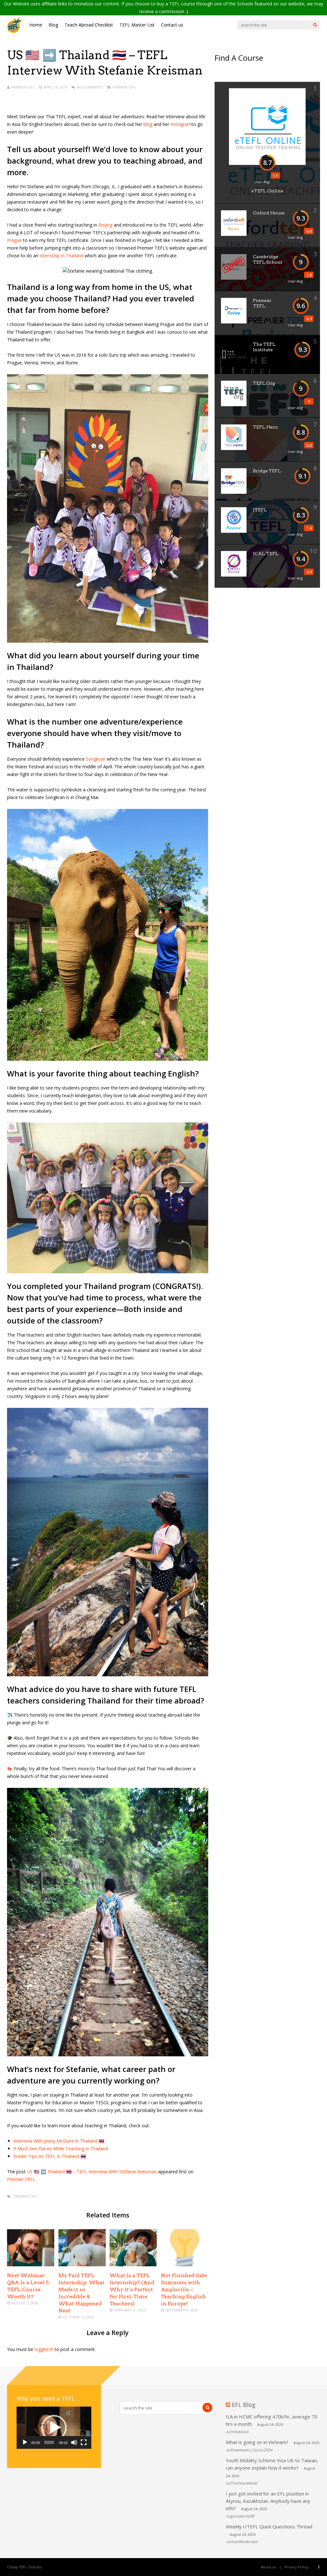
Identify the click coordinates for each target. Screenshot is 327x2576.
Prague (15, 240)
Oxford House (269, 213)
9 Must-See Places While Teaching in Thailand (61, 2149)
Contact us (172, 25)
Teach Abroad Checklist (89, 25)
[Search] (315, 25)
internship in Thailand (61, 256)
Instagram (181, 124)
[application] (54, 2428)
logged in (44, 2349)
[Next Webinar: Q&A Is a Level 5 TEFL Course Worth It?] (31, 2265)
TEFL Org (264, 383)
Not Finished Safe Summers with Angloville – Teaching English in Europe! (184, 2289)
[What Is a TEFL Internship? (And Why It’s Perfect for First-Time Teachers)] (133, 2265)
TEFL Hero (265, 427)
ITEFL (260, 510)
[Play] (25, 2442)
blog (148, 124)
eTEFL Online (267, 191)
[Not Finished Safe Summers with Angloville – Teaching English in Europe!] (185, 2265)
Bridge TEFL (267, 471)
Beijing (105, 225)
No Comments (90, 87)
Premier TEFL (23, 87)
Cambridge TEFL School (268, 259)
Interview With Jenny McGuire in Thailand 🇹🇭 (59, 2141)
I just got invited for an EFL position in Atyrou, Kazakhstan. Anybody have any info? (268, 2501)
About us (268, 2567)
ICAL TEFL (266, 554)
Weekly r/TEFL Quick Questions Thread (269, 2526)
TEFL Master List (137, 25)
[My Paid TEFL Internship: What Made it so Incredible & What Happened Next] (82, 2265)
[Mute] (74, 2442)
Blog (53, 25)
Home (36, 25)
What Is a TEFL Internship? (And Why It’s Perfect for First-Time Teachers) (132, 2289)
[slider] (49, 2442)
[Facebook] (319, 2567)
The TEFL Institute (264, 347)
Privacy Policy (296, 2567)
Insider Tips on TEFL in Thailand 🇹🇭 (50, 2156)
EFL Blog (244, 2405)
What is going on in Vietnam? (257, 2442)
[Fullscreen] (84, 2442)
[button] (54, 2428)
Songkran (96, 759)
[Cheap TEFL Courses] (15, 31)
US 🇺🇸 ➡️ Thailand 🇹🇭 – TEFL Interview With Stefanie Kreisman (92, 2172)
